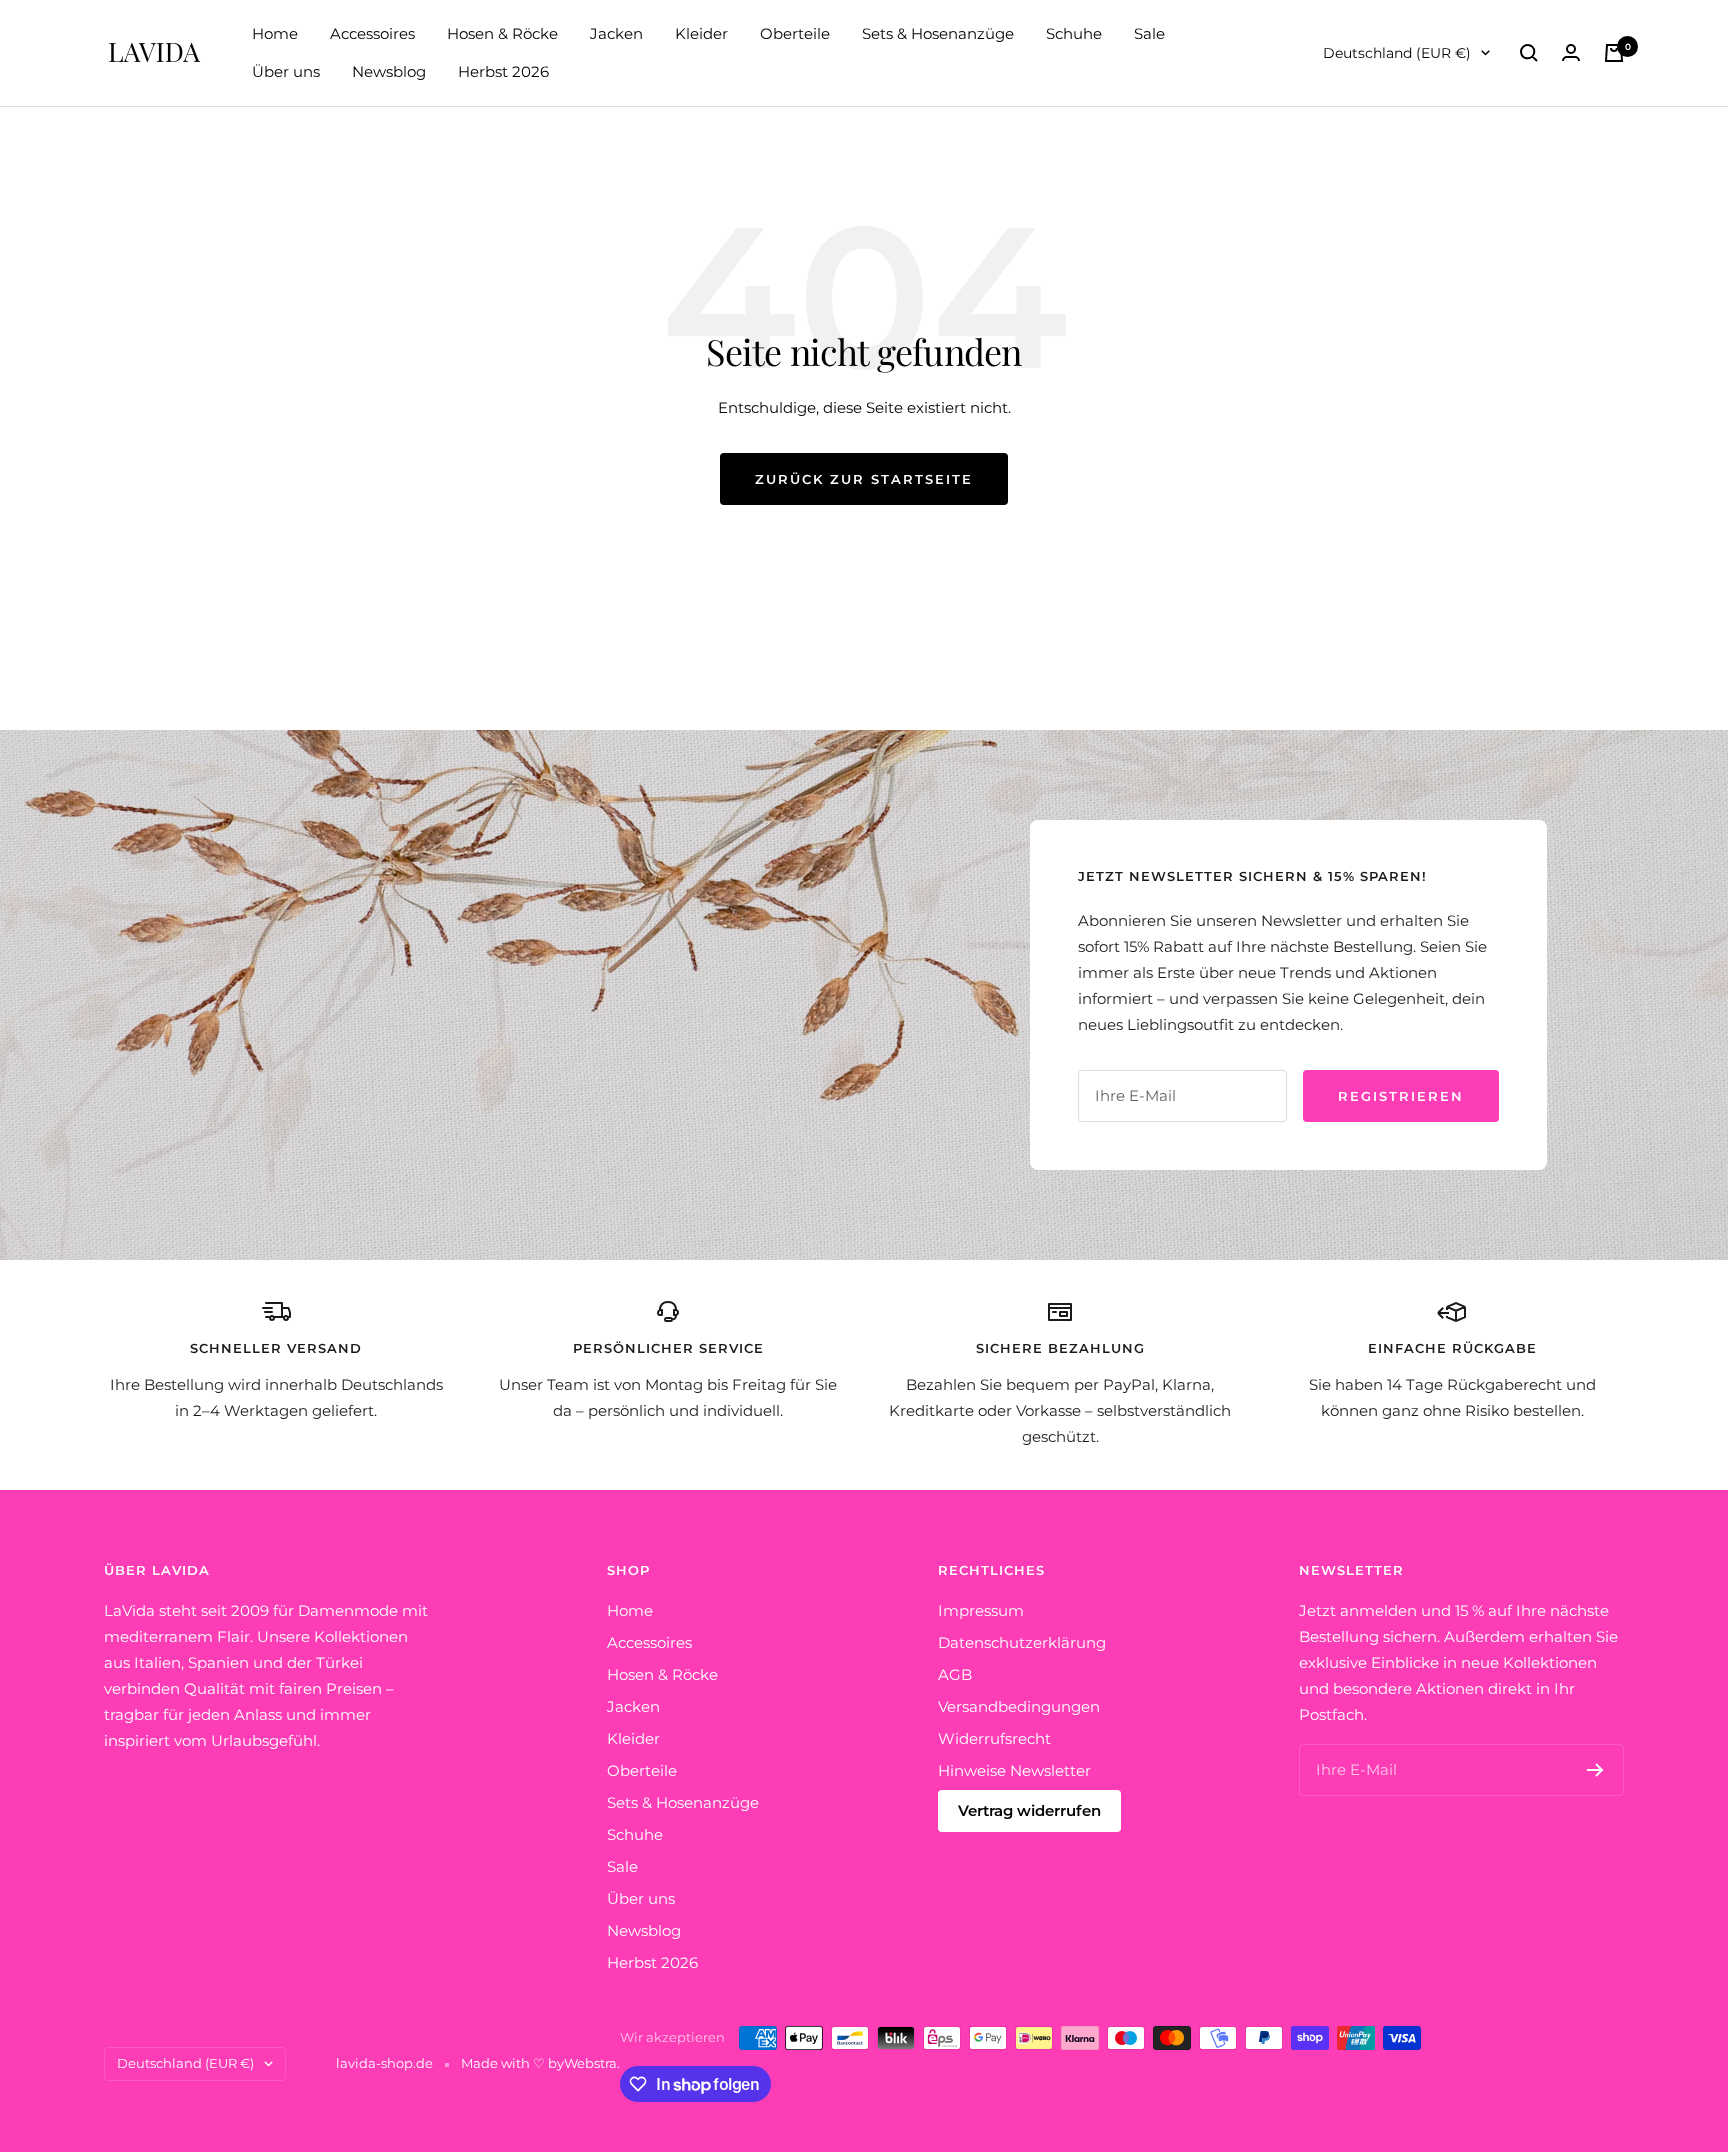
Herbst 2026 (503, 71)
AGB (955, 1674)
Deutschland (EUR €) (1397, 53)
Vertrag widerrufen (1029, 1810)
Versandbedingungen (1019, 1706)
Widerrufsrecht (994, 1738)
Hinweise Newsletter (1014, 1770)
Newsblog (389, 71)
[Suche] (1529, 53)
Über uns (286, 71)
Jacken (616, 33)
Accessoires (372, 33)
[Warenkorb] (1614, 53)
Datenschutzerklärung (1022, 1642)
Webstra (590, 2063)
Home (275, 33)
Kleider (701, 33)
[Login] (1571, 52)
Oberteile (795, 33)
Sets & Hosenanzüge (938, 33)
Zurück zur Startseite (864, 479)
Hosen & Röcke (502, 33)
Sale (1149, 33)
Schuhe (1074, 33)
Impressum (981, 1610)
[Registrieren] (1595, 1770)
